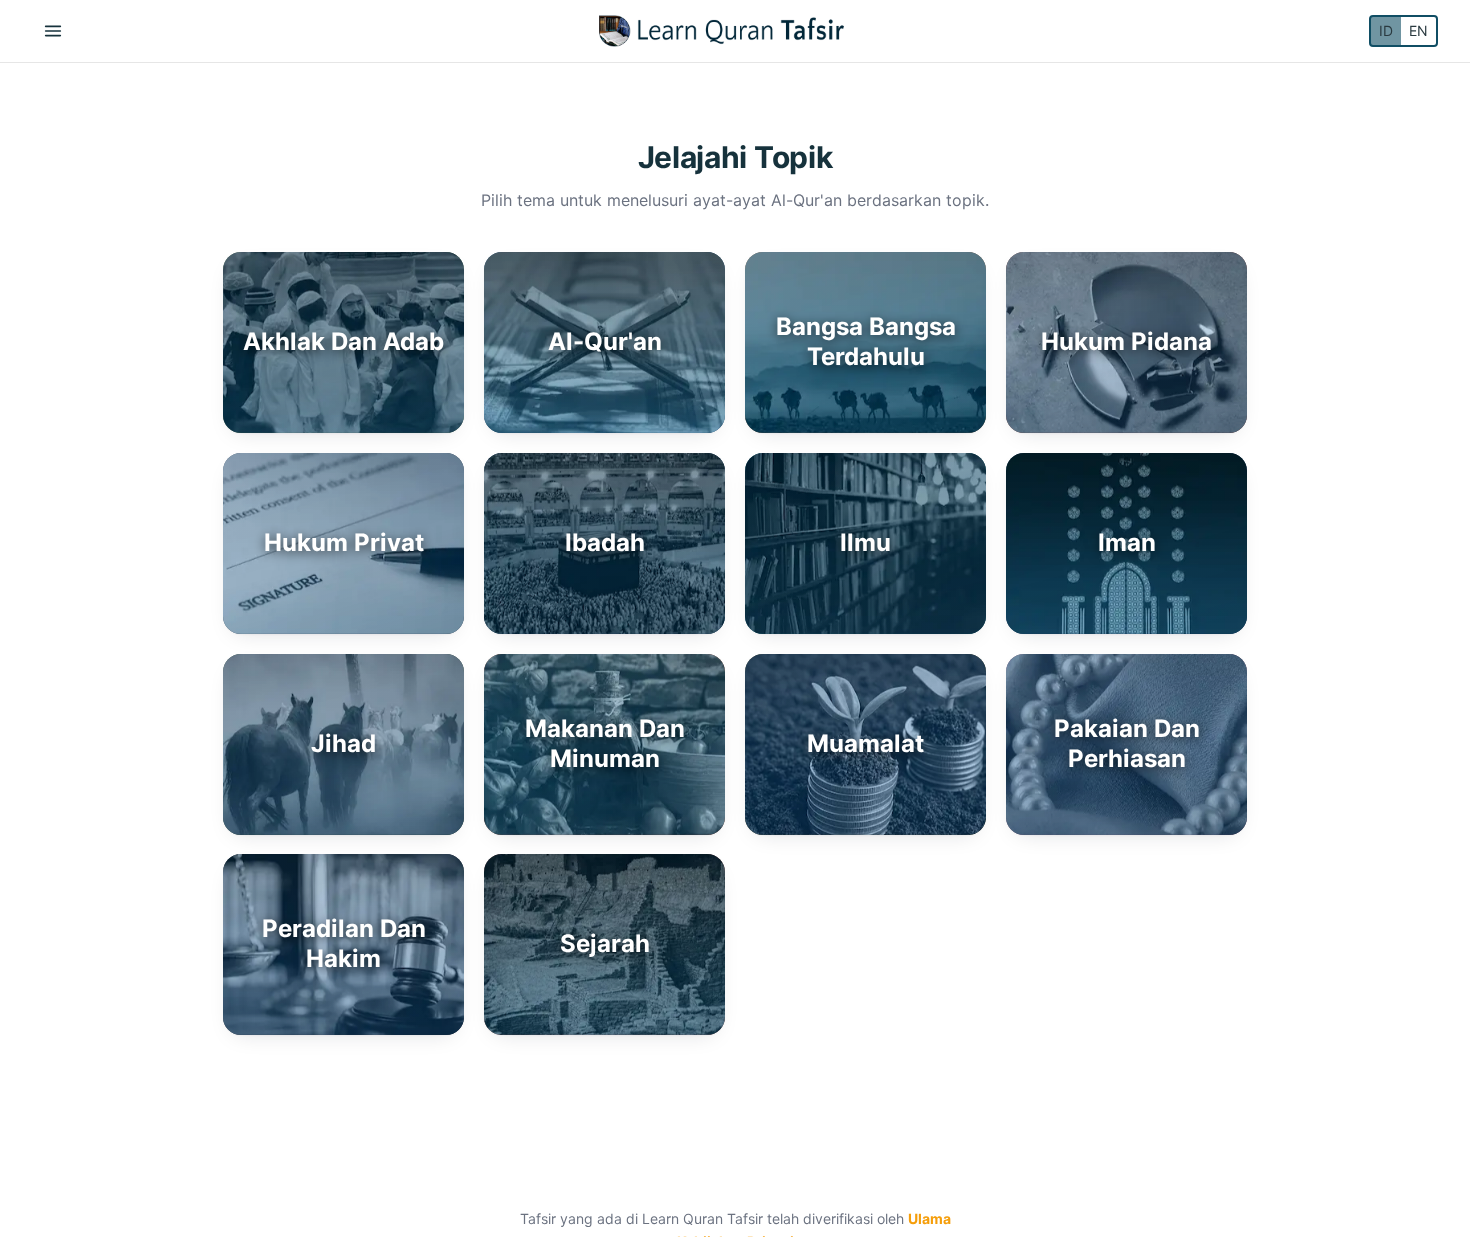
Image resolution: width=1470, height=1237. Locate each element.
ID (1386, 30)
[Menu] (53, 31)
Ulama (929, 1218)
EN (1418, 30)
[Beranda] (721, 31)
